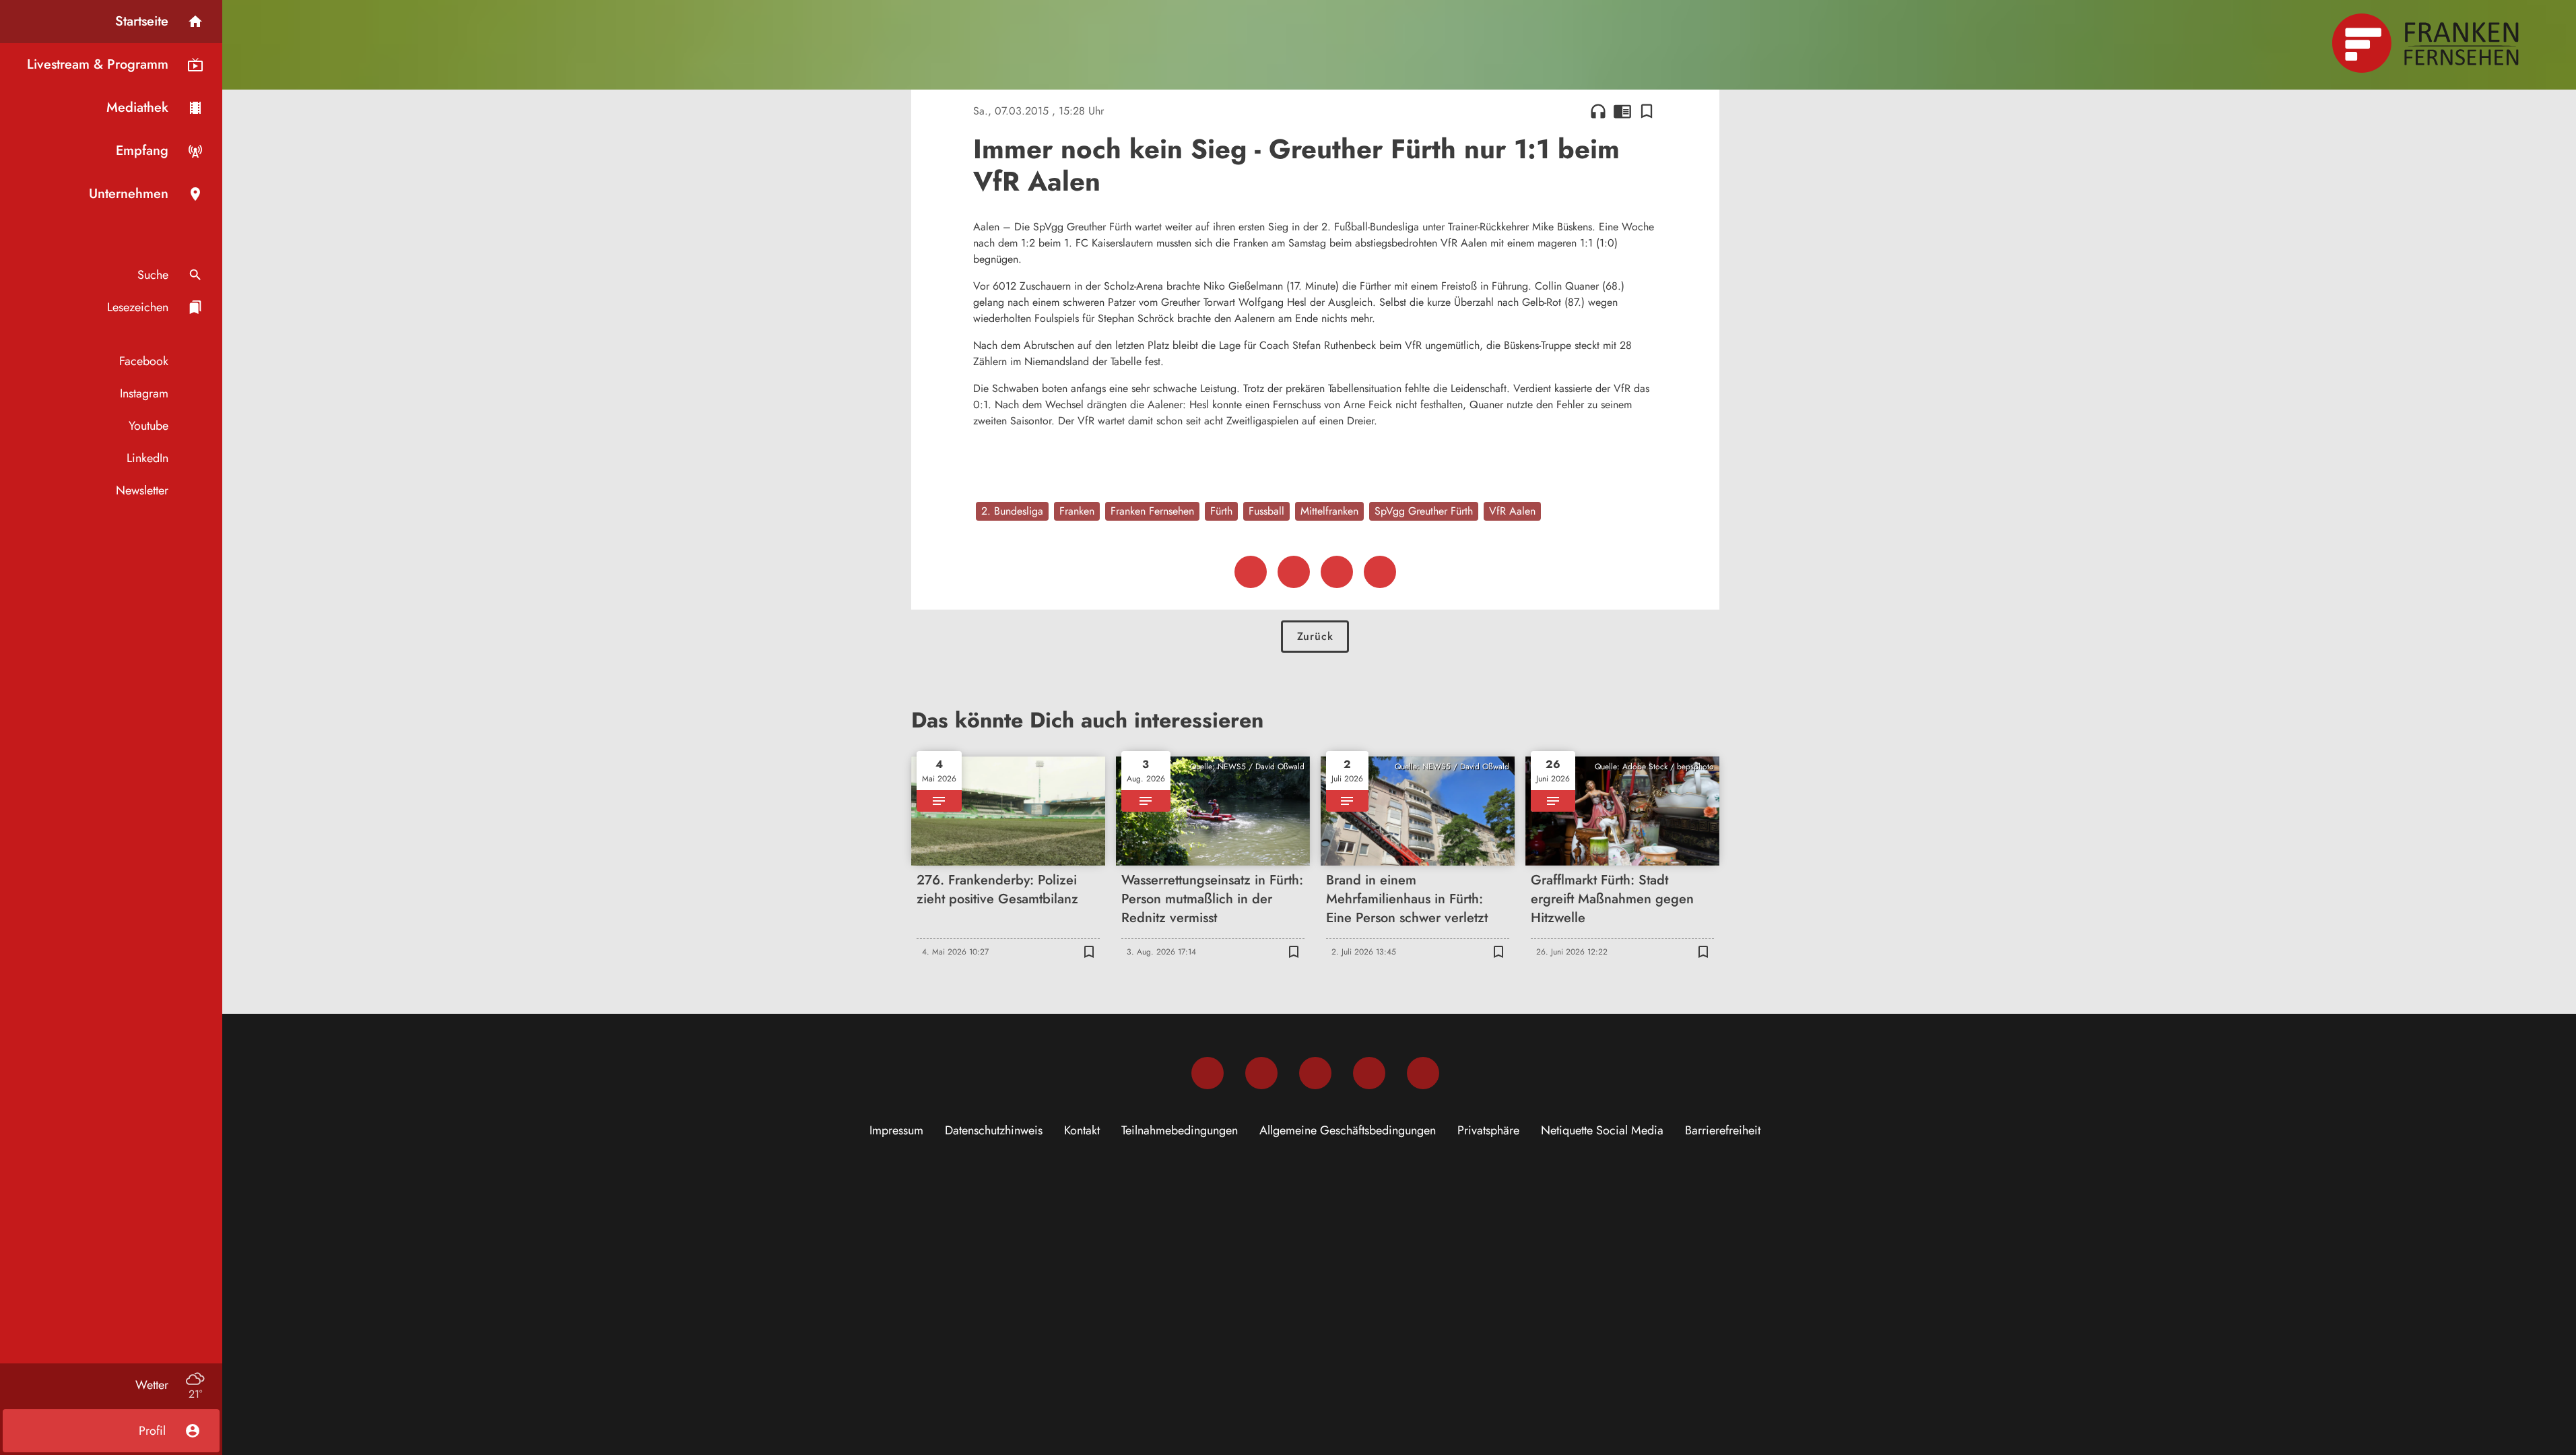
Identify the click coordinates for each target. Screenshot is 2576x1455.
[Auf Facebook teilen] (1251, 572)
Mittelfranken (1329, 511)
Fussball (1266, 511)
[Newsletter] (1423, 1073)
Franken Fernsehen (1152, 511)
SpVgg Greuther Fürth (1424, 511)
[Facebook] (1208, 1073)
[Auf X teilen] (1294, 572)
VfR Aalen (1512, 511)
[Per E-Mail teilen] (1380, 572)
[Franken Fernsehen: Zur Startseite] (2427, 43)
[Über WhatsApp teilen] (1337, 572)
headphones (1598, 111)
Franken (1077, 511)
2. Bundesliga (1012, 511)
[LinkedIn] (1369, 1073)
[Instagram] (1261, 1073)
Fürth (1221, 511)
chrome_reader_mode (1622, 111)
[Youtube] (1315, 1073)
